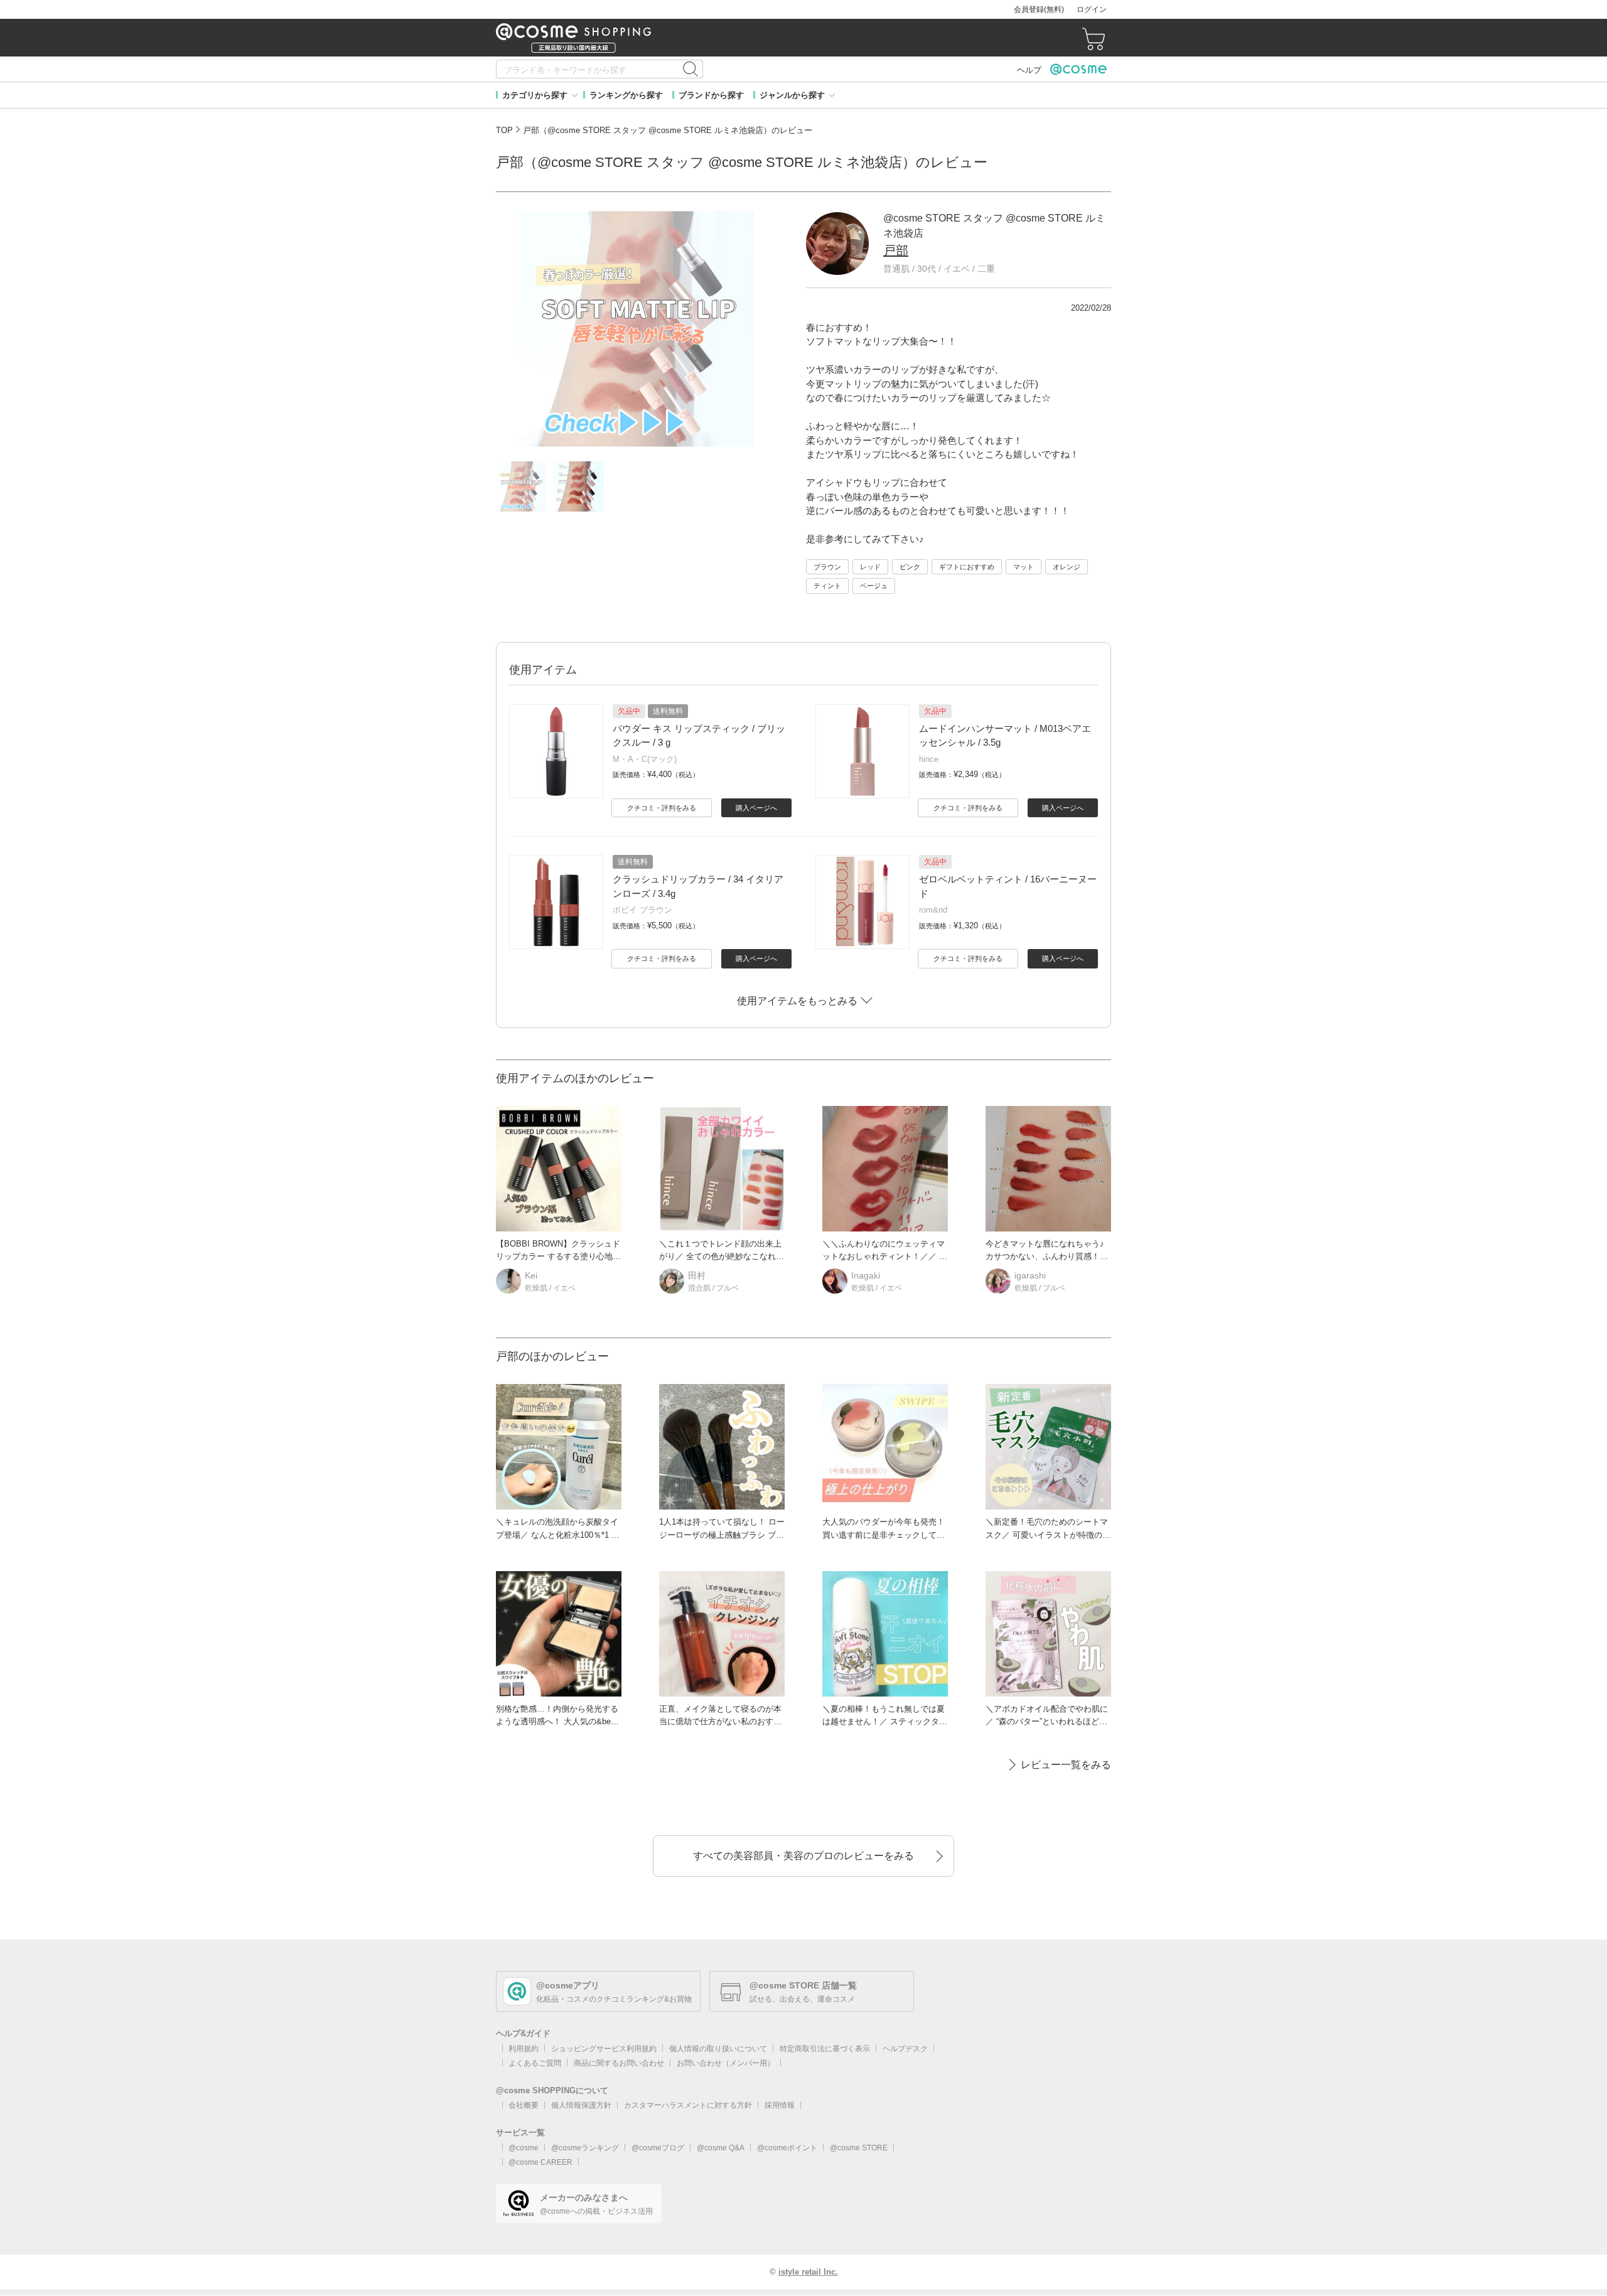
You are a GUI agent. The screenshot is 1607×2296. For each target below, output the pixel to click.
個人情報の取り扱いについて (718, 2049)
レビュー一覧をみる (1066, 1765)
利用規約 (524, 2049)
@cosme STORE (859, 2148)
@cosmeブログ (658, 2148)
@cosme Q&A (721, 2148)
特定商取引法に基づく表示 (825, 2049)
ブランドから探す (711, 95)
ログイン (1092, 9)
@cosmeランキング (585, 2148)
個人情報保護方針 (581, 2105)
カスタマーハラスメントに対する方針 (688, 2105)
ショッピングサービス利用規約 (604, 2049)
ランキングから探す (626, 95)
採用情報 (780, 2105)
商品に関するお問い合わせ (619, 2063)
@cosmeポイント (787, 2148)
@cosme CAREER (540, 2162)
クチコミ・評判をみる (662, 808)
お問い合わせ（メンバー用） (726, 2063)
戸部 (896, 250)
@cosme (524, 2148)
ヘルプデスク (905, 2049)
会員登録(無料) (1039, 9)
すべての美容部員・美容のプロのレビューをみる (803, 1856)
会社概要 (524, 2105)
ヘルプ (1029, 70)
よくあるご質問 (535, 2063)
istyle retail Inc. (808, 2272)
